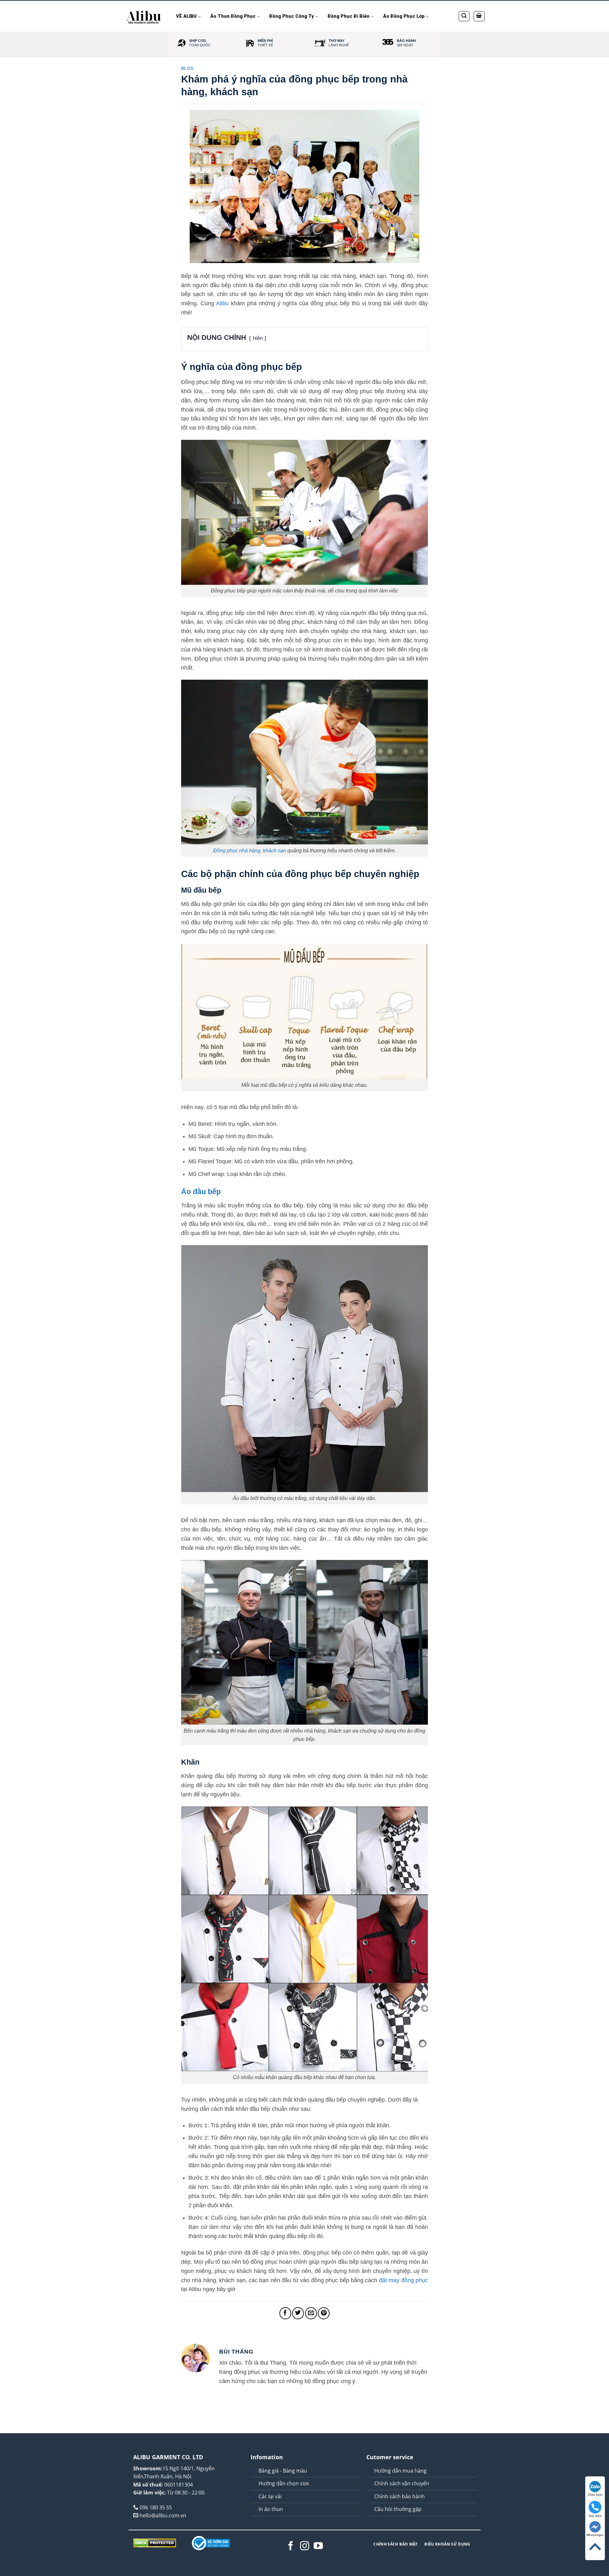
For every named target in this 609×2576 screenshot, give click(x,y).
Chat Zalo (595, 2495)
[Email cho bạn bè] (311, 2313)
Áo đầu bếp (201, 1192)
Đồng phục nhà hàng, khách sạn (250, 850)
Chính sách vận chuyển (402, 2483)
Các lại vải (270, 2496)
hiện (258, 338)
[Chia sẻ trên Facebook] (285, 2313)
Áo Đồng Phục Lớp (404, 16)
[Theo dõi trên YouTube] (318, 2546)
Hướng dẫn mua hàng (400, 2471)
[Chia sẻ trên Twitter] (298, 2313)
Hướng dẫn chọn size (284, 2483)
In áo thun (271, 2509)
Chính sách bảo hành (399, 2496)
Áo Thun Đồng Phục (233, 16)
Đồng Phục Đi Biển (349, 16)
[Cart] (479, 16)
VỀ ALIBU (186, 16)
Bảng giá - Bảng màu (283, 2471)
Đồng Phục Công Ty (291, 16)
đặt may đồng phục (403, 2280)
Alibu (222, 303)
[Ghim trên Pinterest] (324, 2313)
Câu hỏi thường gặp (398, 2509)
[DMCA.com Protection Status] (155, 2543)
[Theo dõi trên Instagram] (305, 2546)
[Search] (464, 16)
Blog (187, 69)
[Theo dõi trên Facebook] (291, 2546)
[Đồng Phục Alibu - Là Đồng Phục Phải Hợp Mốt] (144, 16)
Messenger (595, 2535)
